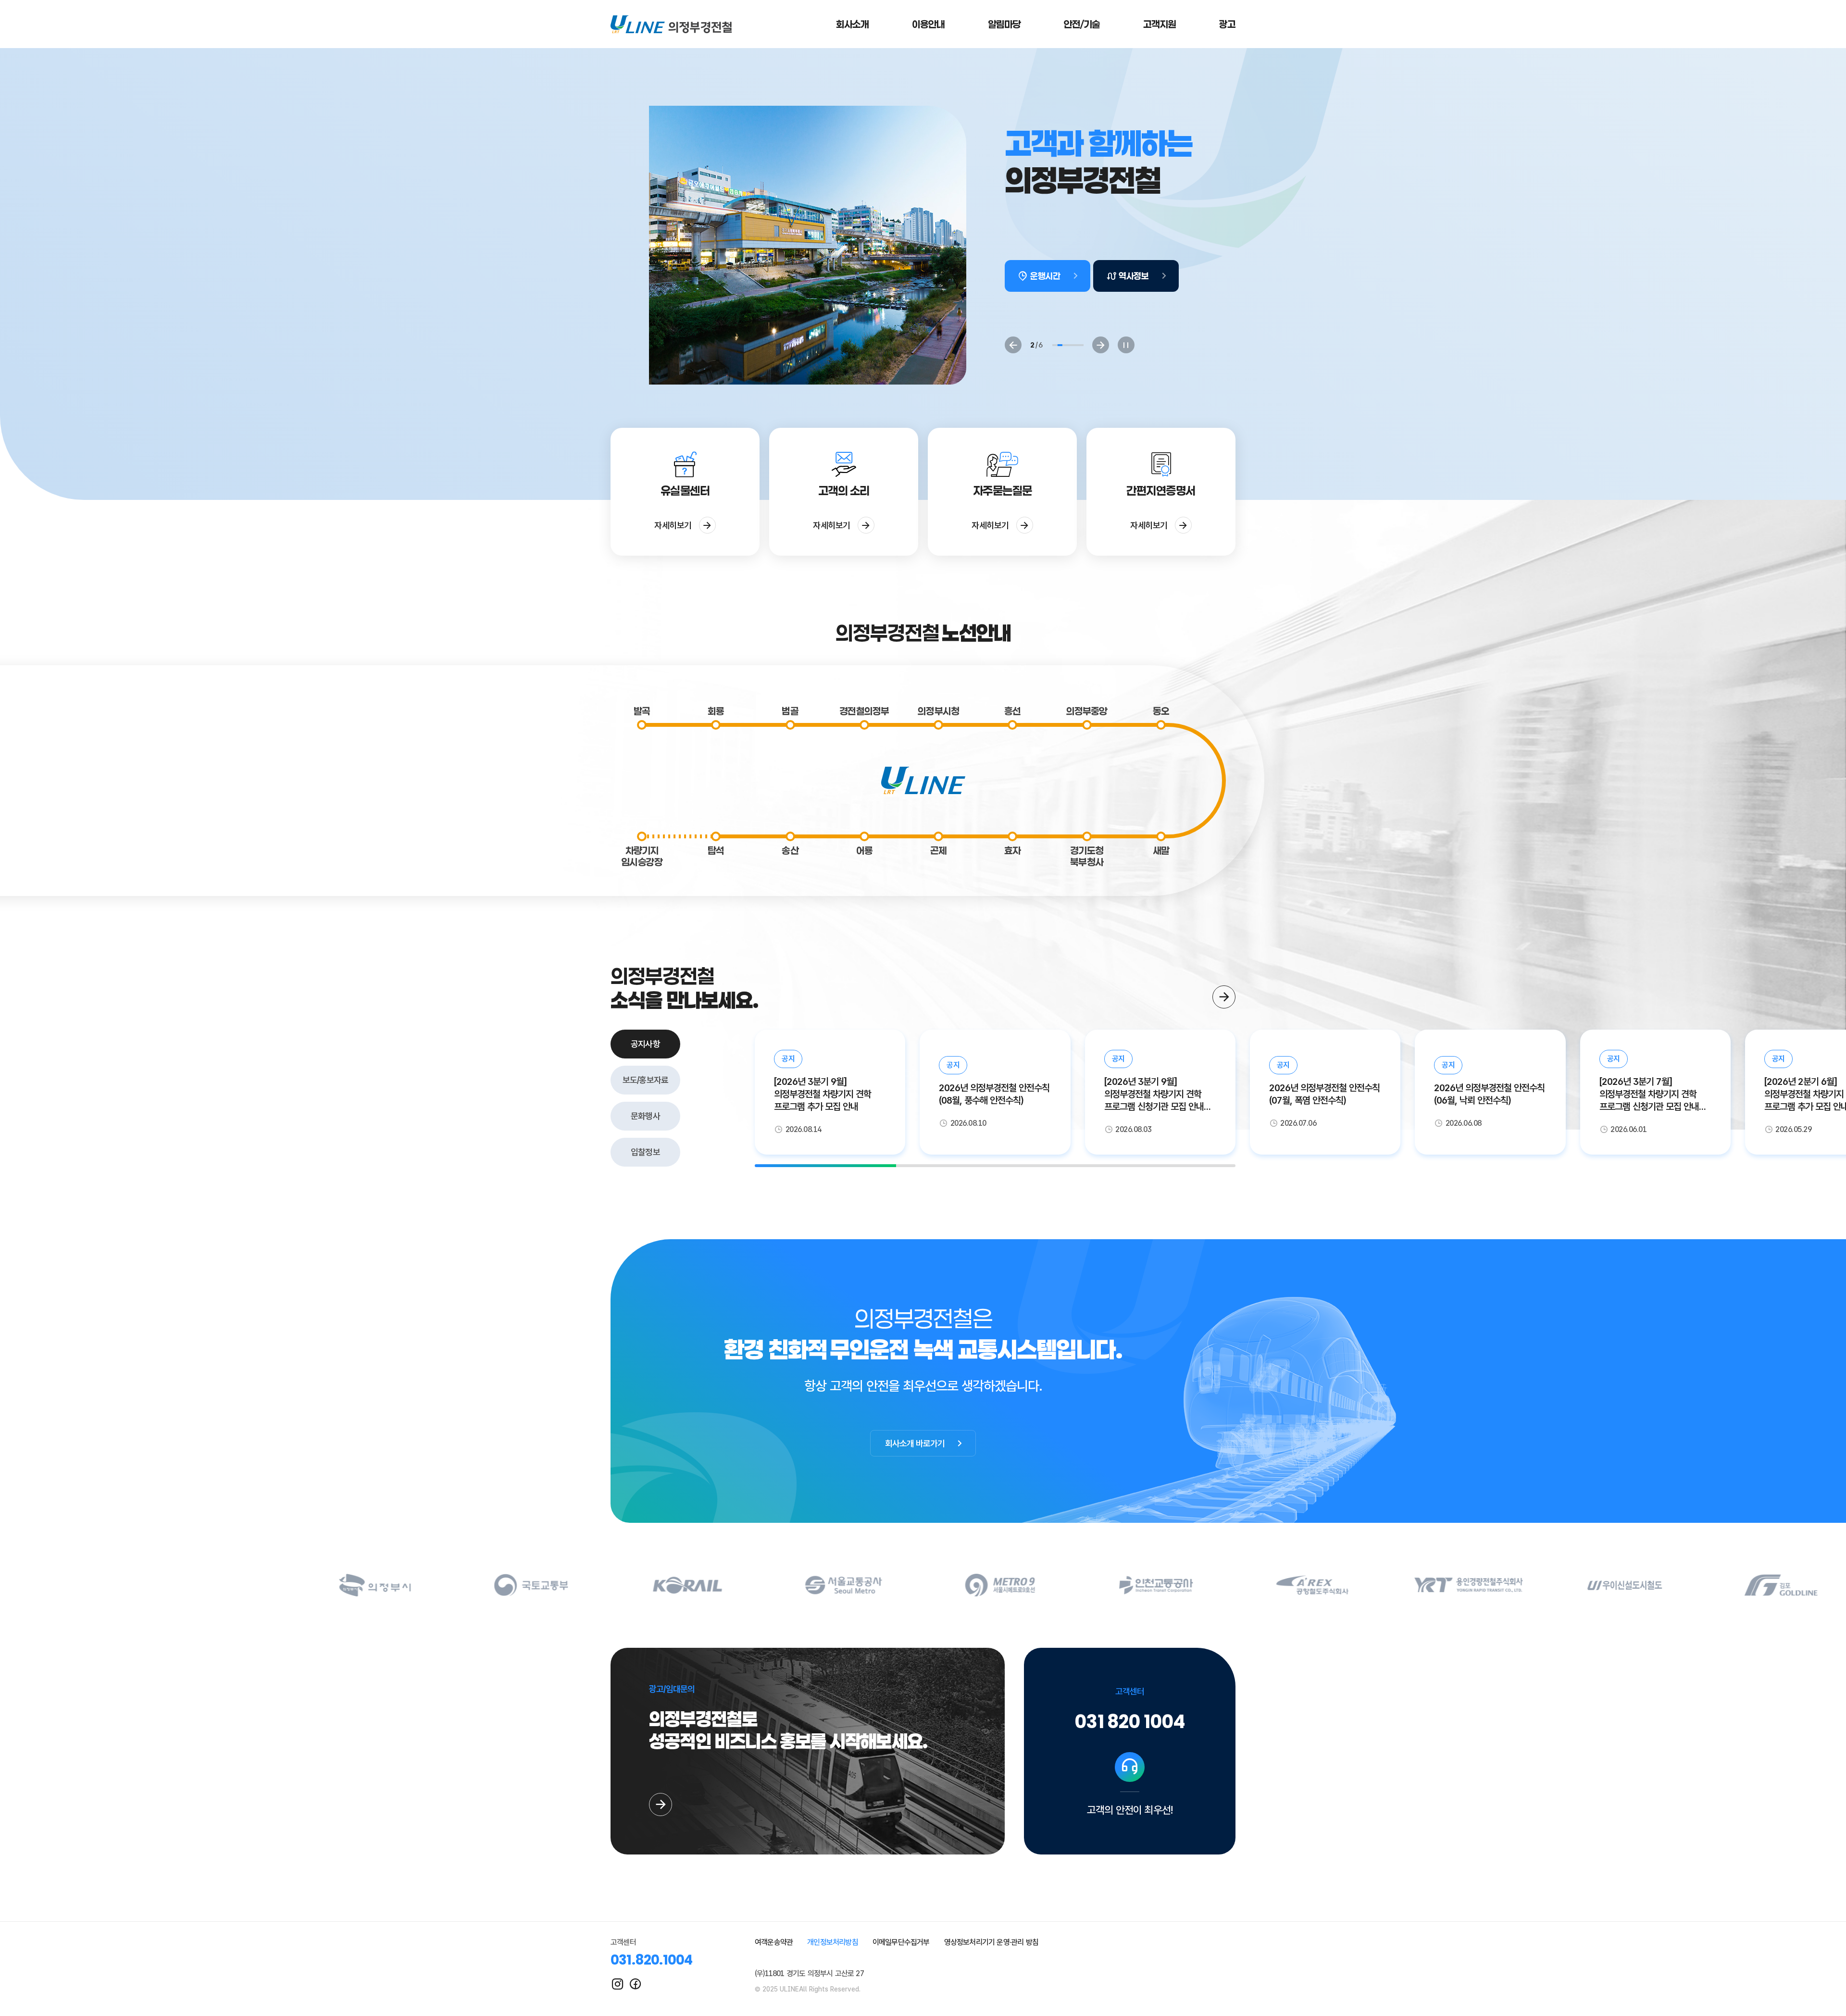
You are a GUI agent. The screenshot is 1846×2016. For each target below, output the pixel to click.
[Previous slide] (1013, 345)
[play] (1126, 345)
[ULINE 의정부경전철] (671, 24)
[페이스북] (635, 1984)
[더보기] (1224, 997)
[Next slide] (1101, 345)
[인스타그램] (617, 1984)
